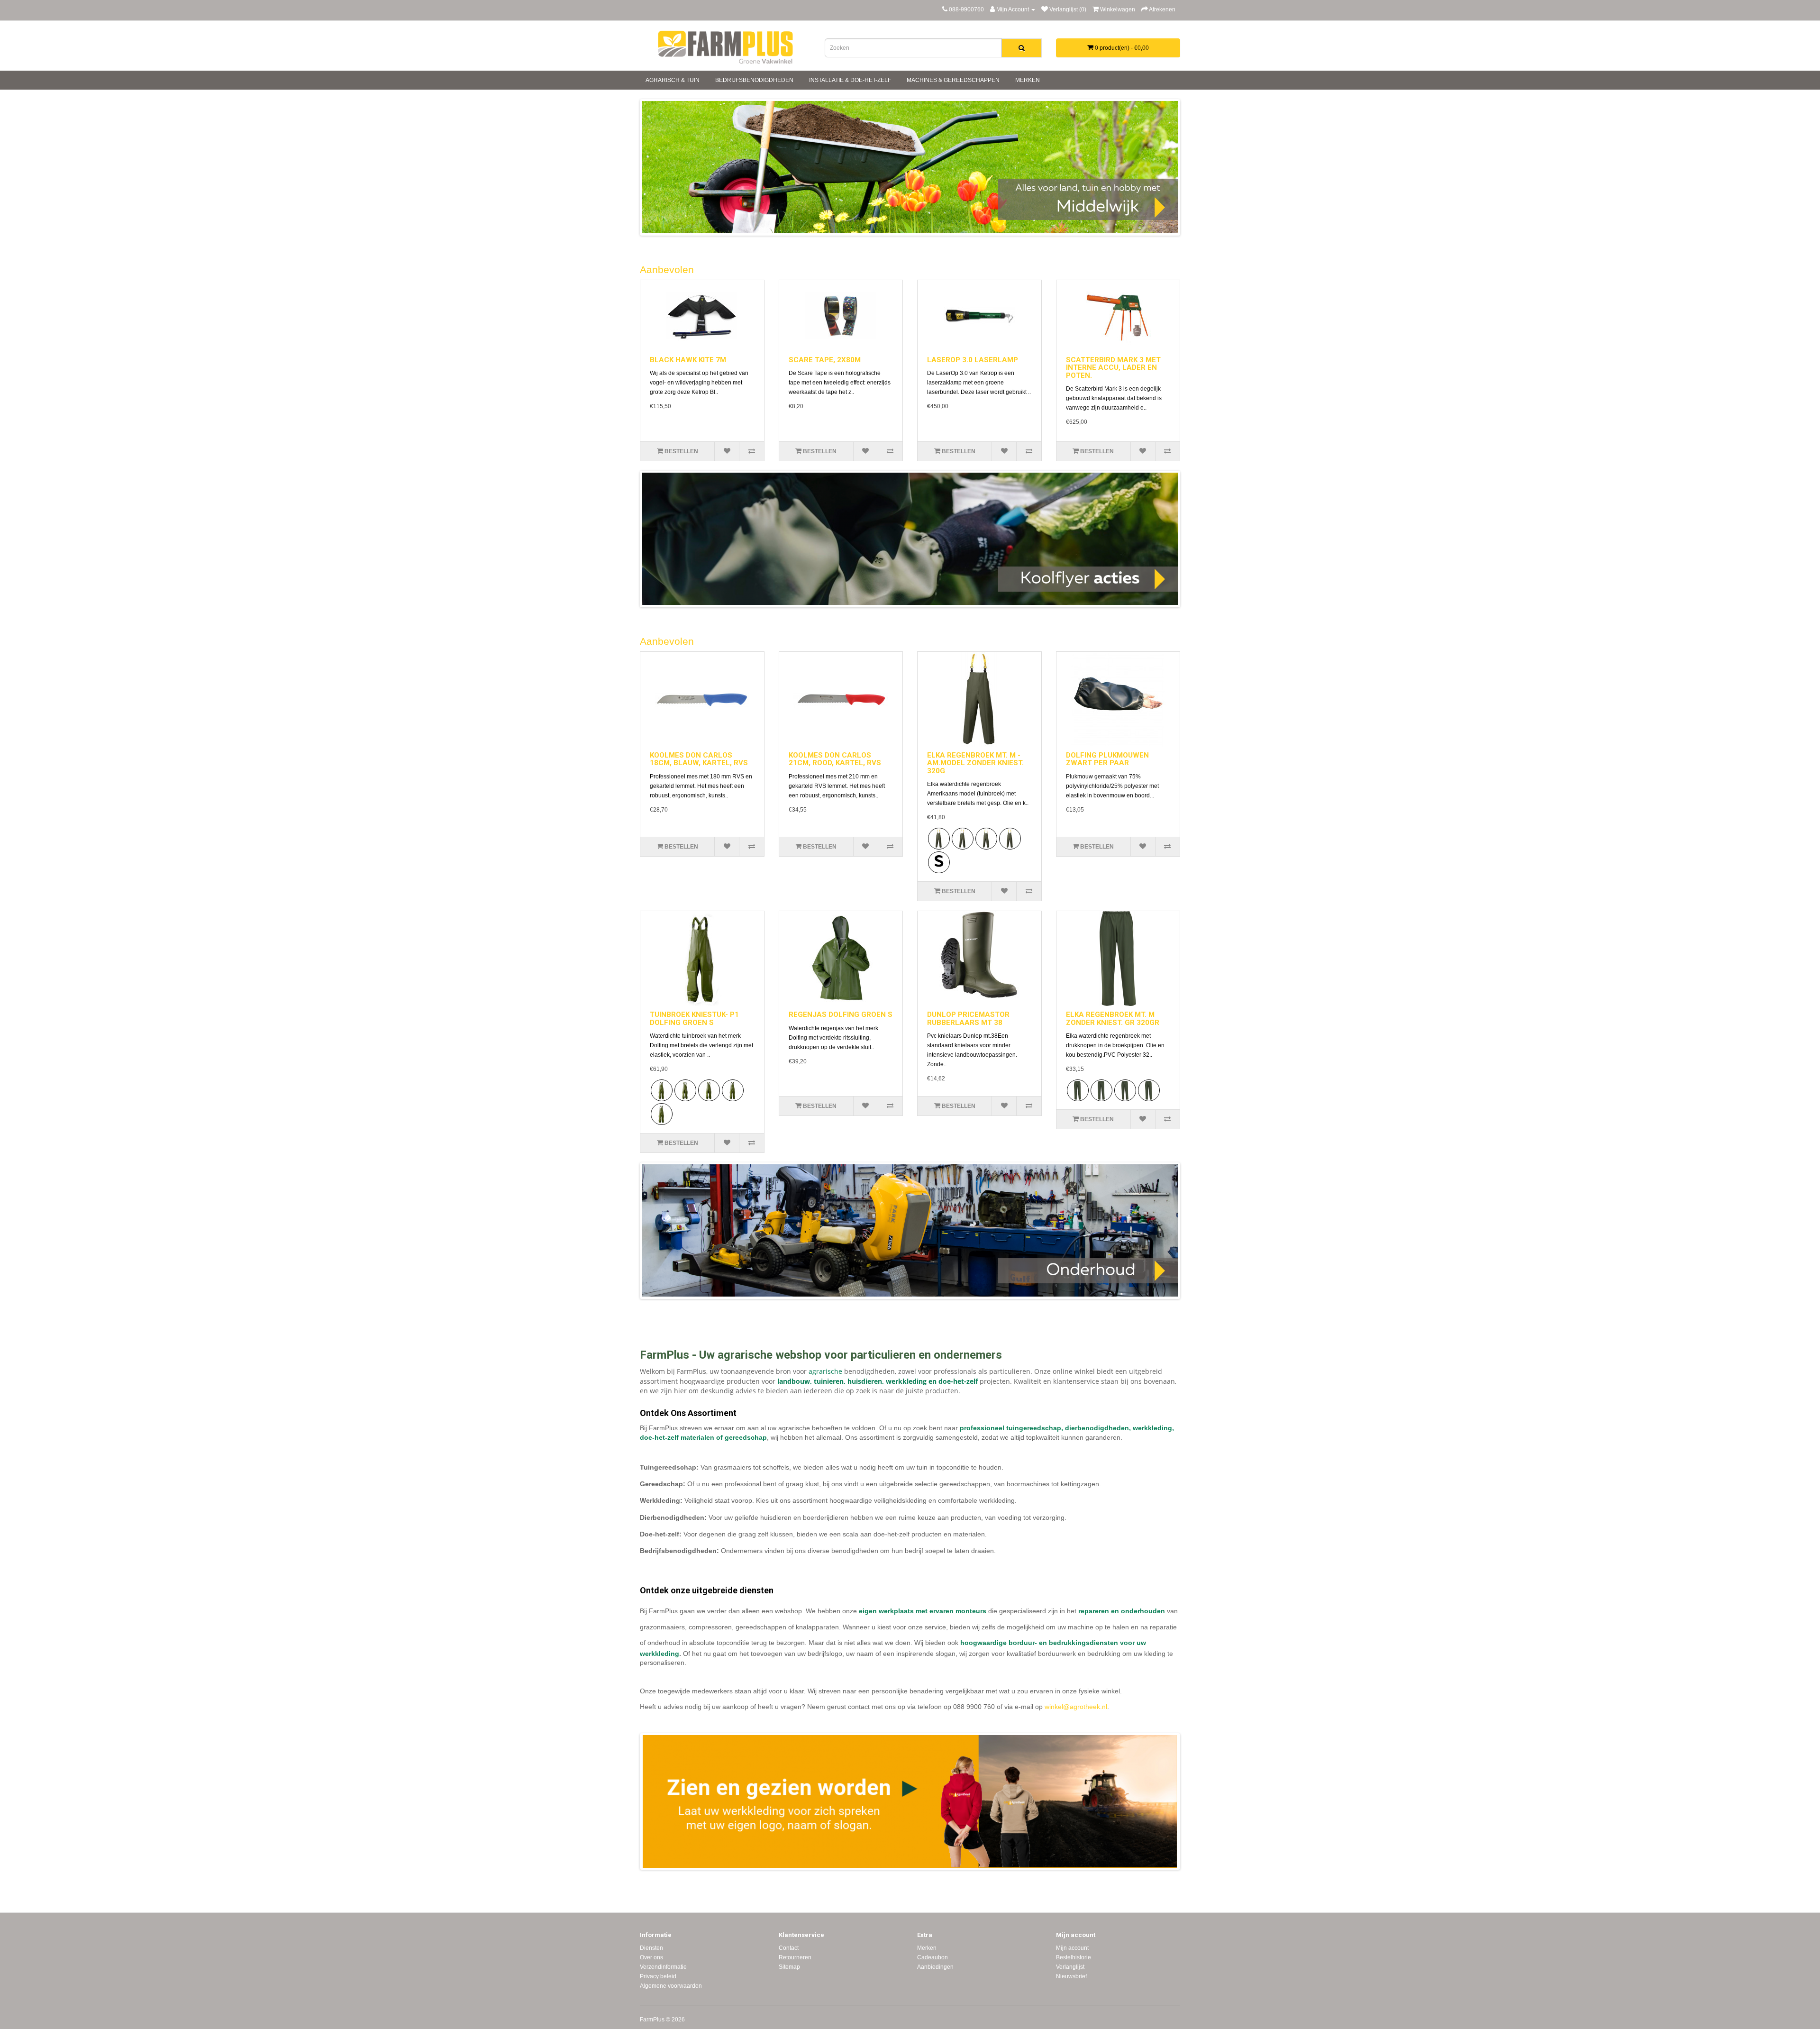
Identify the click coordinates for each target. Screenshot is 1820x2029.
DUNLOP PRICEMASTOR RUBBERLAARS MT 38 (968, 1019)
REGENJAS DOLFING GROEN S (841, 1014)
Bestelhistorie (1074, 1957)
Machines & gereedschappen (952, 80)
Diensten (651, 1948)
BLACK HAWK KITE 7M (688, 360)
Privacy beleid (658, 1976)
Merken (1027, 80)
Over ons (651, 1957)
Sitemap (789, 1967)
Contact (789, 1948)
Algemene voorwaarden (671, 1986)
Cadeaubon (933, 1957)
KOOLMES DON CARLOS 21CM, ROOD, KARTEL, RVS (835, 759)
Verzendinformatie (663, 1967)
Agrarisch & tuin (672, 80)
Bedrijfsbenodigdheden (754, 80)
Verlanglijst (1070, 1967)
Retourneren (795, 1957)
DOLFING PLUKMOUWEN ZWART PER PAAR (1107, 759)
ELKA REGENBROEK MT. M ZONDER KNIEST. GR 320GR (1113, 1019)
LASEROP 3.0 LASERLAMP (973, 360)
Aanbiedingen (935, 1967)
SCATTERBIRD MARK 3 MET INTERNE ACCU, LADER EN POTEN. (1113, 368)
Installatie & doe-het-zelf (849, 80)
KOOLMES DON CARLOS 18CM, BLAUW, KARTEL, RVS (699, 759)
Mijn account (1072, 1948)
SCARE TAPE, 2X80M (825, 360)
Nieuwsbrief (1071, 1976)
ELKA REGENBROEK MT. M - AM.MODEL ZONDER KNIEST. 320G (975, 763)
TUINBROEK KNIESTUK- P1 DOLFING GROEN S (694, 1019)
